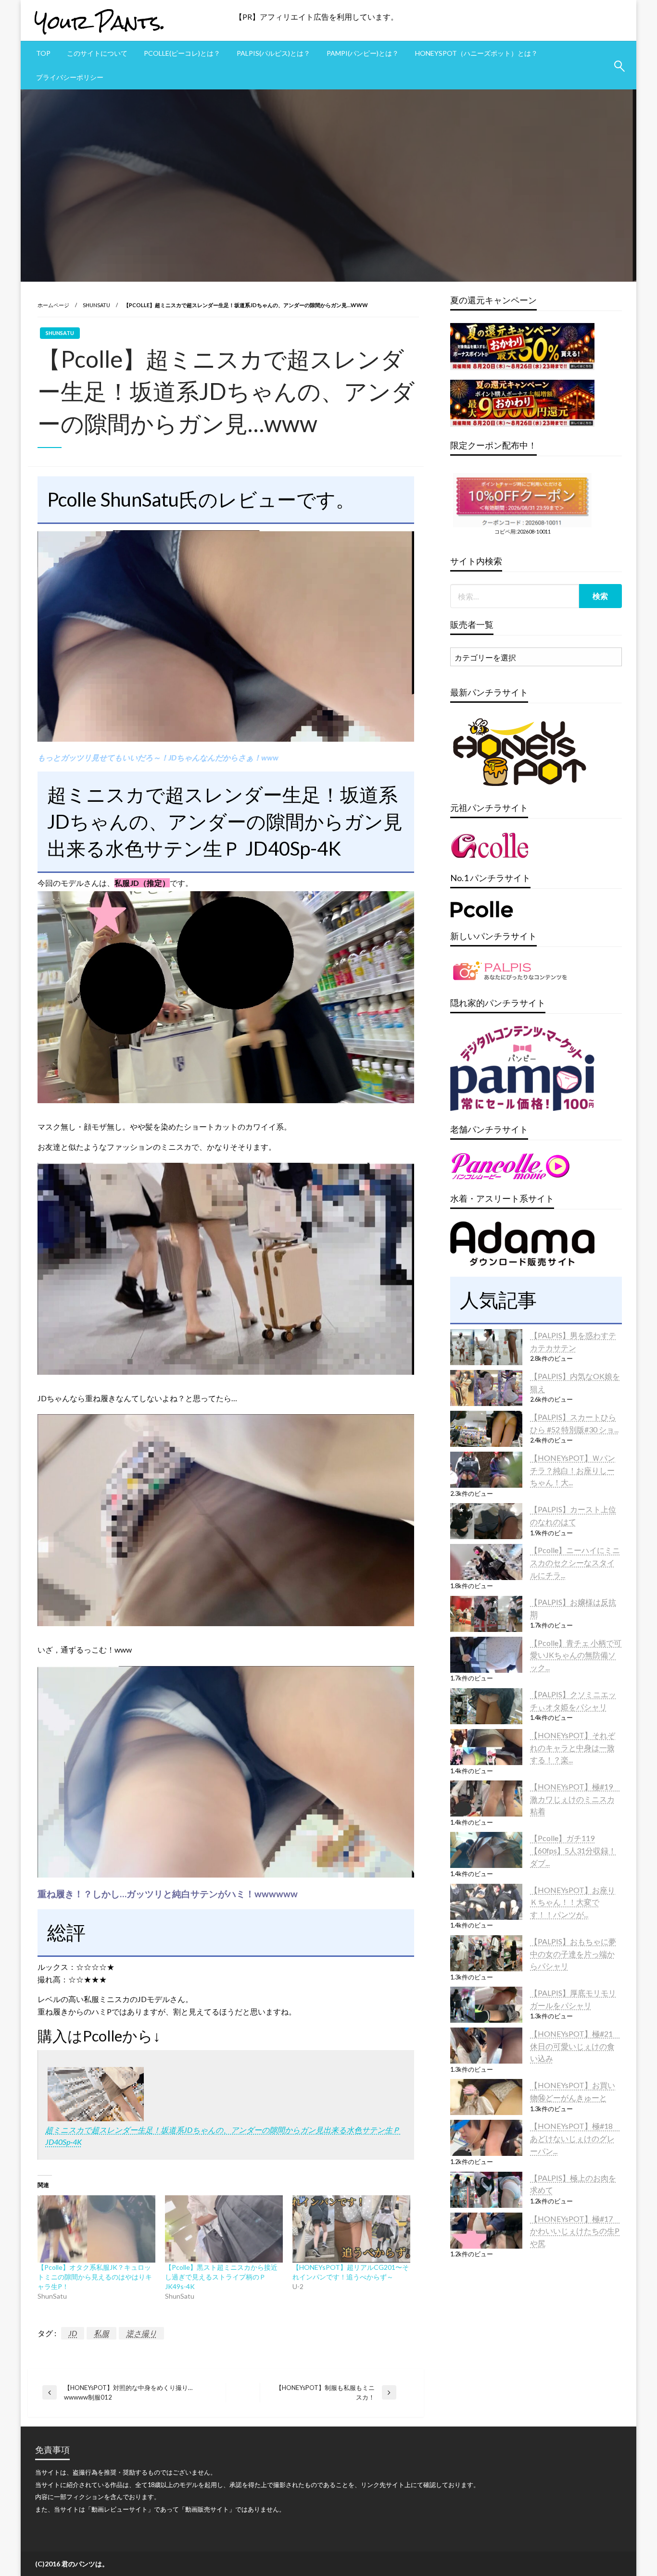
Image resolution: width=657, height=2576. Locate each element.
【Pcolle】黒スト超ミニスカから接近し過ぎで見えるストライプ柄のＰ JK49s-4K (221, 2277)
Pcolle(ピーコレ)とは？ (182, 53)
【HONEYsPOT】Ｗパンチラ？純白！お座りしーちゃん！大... (573, 1470)
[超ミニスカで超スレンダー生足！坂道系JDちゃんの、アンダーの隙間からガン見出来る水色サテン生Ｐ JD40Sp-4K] (96, 2093)
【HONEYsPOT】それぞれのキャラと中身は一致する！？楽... (573, 1747)
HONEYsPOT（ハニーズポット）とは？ (476, 53)
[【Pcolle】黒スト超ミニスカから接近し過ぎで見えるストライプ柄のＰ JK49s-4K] (224, 2229)
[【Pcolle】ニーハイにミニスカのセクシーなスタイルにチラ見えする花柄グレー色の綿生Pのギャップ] (486, 1562)
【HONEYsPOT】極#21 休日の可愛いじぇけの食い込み (575, 2046)
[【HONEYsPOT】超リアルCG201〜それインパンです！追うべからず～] (351, 2229)
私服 (101, 2333)
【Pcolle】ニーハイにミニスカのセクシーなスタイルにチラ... (575, 1562)
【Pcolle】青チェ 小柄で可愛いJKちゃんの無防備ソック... (576, 1655)
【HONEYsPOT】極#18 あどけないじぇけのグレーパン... (575, 2138)
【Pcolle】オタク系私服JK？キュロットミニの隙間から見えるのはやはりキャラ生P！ (95, 2277)
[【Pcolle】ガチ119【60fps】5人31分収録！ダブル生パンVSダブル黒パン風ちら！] (486, 1850)
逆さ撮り (141, 2333)
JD (73, 2333)
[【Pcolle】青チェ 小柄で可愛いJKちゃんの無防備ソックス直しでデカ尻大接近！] (486, 1655)
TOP (43, 53)
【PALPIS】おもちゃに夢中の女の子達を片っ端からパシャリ (573, 1954)
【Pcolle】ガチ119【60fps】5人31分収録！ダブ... (573, 1850)
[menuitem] (43, 53)
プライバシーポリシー (70, 77)
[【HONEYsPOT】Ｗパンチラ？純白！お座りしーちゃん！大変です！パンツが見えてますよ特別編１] (486, 1470)
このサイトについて (97, 53)
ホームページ (53, 305)
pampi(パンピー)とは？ (363, 53)
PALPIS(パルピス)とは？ (273, 53)
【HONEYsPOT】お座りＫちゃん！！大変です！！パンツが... (573, 1902)
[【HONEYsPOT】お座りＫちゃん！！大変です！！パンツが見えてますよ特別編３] (486, 1902)
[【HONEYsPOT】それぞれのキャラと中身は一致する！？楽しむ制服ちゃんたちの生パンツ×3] (486, 1747)
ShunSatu (96, 305)
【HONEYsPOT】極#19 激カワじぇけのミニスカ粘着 (575, 1799)
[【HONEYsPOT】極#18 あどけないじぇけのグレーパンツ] (486, 2138)
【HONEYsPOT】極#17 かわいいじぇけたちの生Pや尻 (575, 2231)
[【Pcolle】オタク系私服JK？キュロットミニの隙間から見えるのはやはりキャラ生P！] (96, 2229)
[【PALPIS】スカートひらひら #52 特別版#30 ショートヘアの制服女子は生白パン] (486, 1429)
